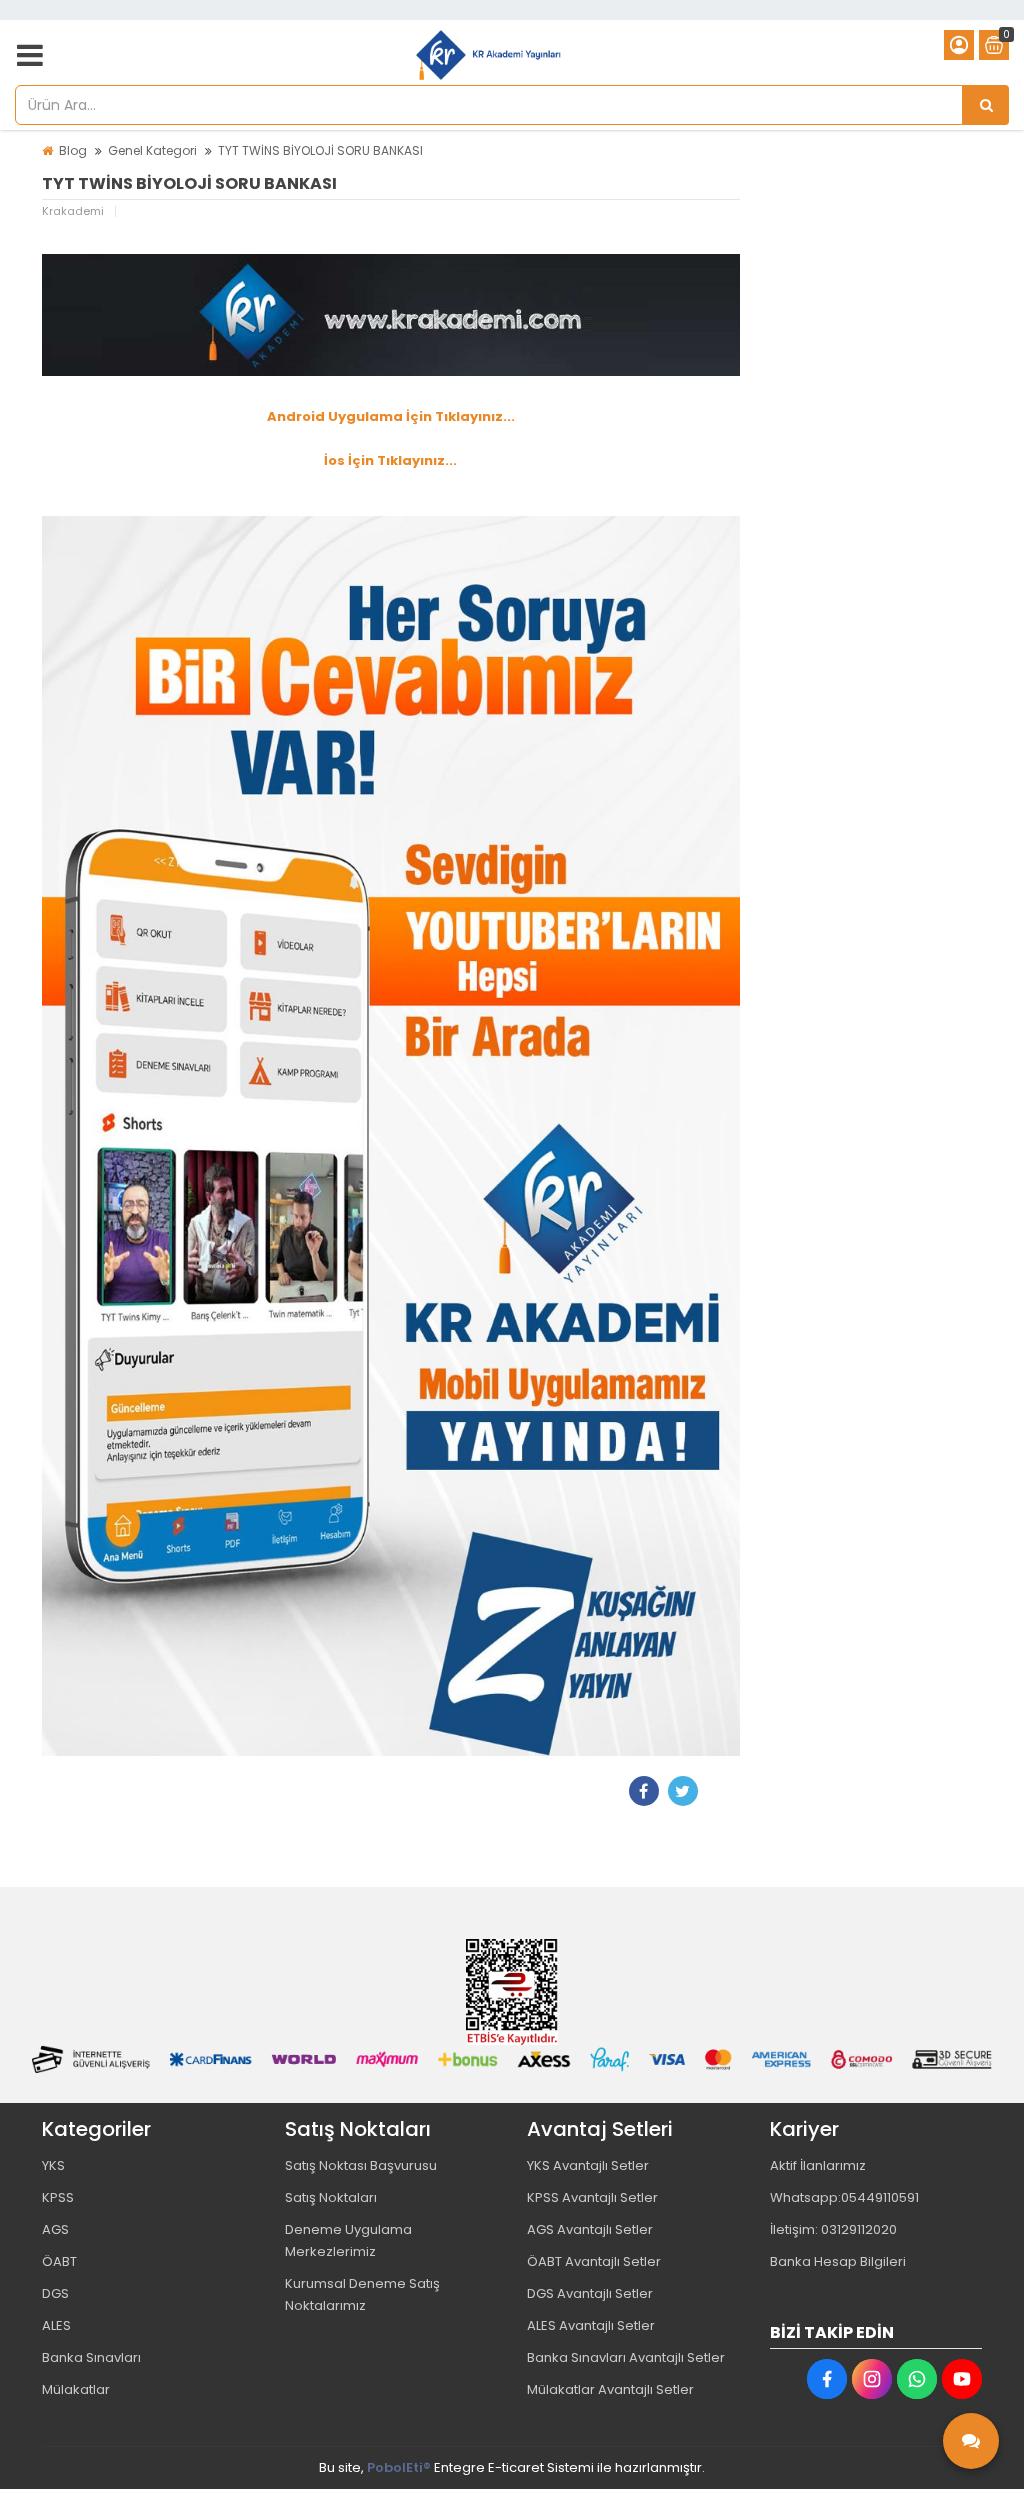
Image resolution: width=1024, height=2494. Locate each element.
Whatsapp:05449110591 (844, 2197)
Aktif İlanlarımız (818, 2165)
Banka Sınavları (91, 2357)
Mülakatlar (76, 2389)
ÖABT (59, 2261)
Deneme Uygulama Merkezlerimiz (348, 2240)
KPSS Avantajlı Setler (592, 2197)
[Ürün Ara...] (986, 105)
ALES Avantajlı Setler (591, 2325)
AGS (55, 2229)
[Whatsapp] (917, 2379)
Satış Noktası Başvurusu (361, 2165)
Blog (73, 150)
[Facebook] (644, 1791)
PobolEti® (399, 2467)
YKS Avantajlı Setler (588, 2165)
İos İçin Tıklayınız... (390, 460)
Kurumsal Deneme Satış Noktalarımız (362, 2294)
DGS (55, 2293)
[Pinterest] (722, 1791)
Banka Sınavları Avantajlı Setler (626, 2357)
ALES (56, 2325)
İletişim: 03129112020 (833, 2229)
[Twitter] (683, 1791)
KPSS (58, 2197)
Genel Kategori (152, 150)
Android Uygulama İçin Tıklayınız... (391, 416)
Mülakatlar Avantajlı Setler (610, 2389)
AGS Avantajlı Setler (590, 2229)
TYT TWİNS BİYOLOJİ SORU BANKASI (320, 150)
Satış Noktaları (331, 2197)
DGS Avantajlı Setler (590, 2293)
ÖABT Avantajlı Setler (594, 2261)
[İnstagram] (872, 2379)
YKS (53, 2165)
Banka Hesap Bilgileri (838, 2261)
